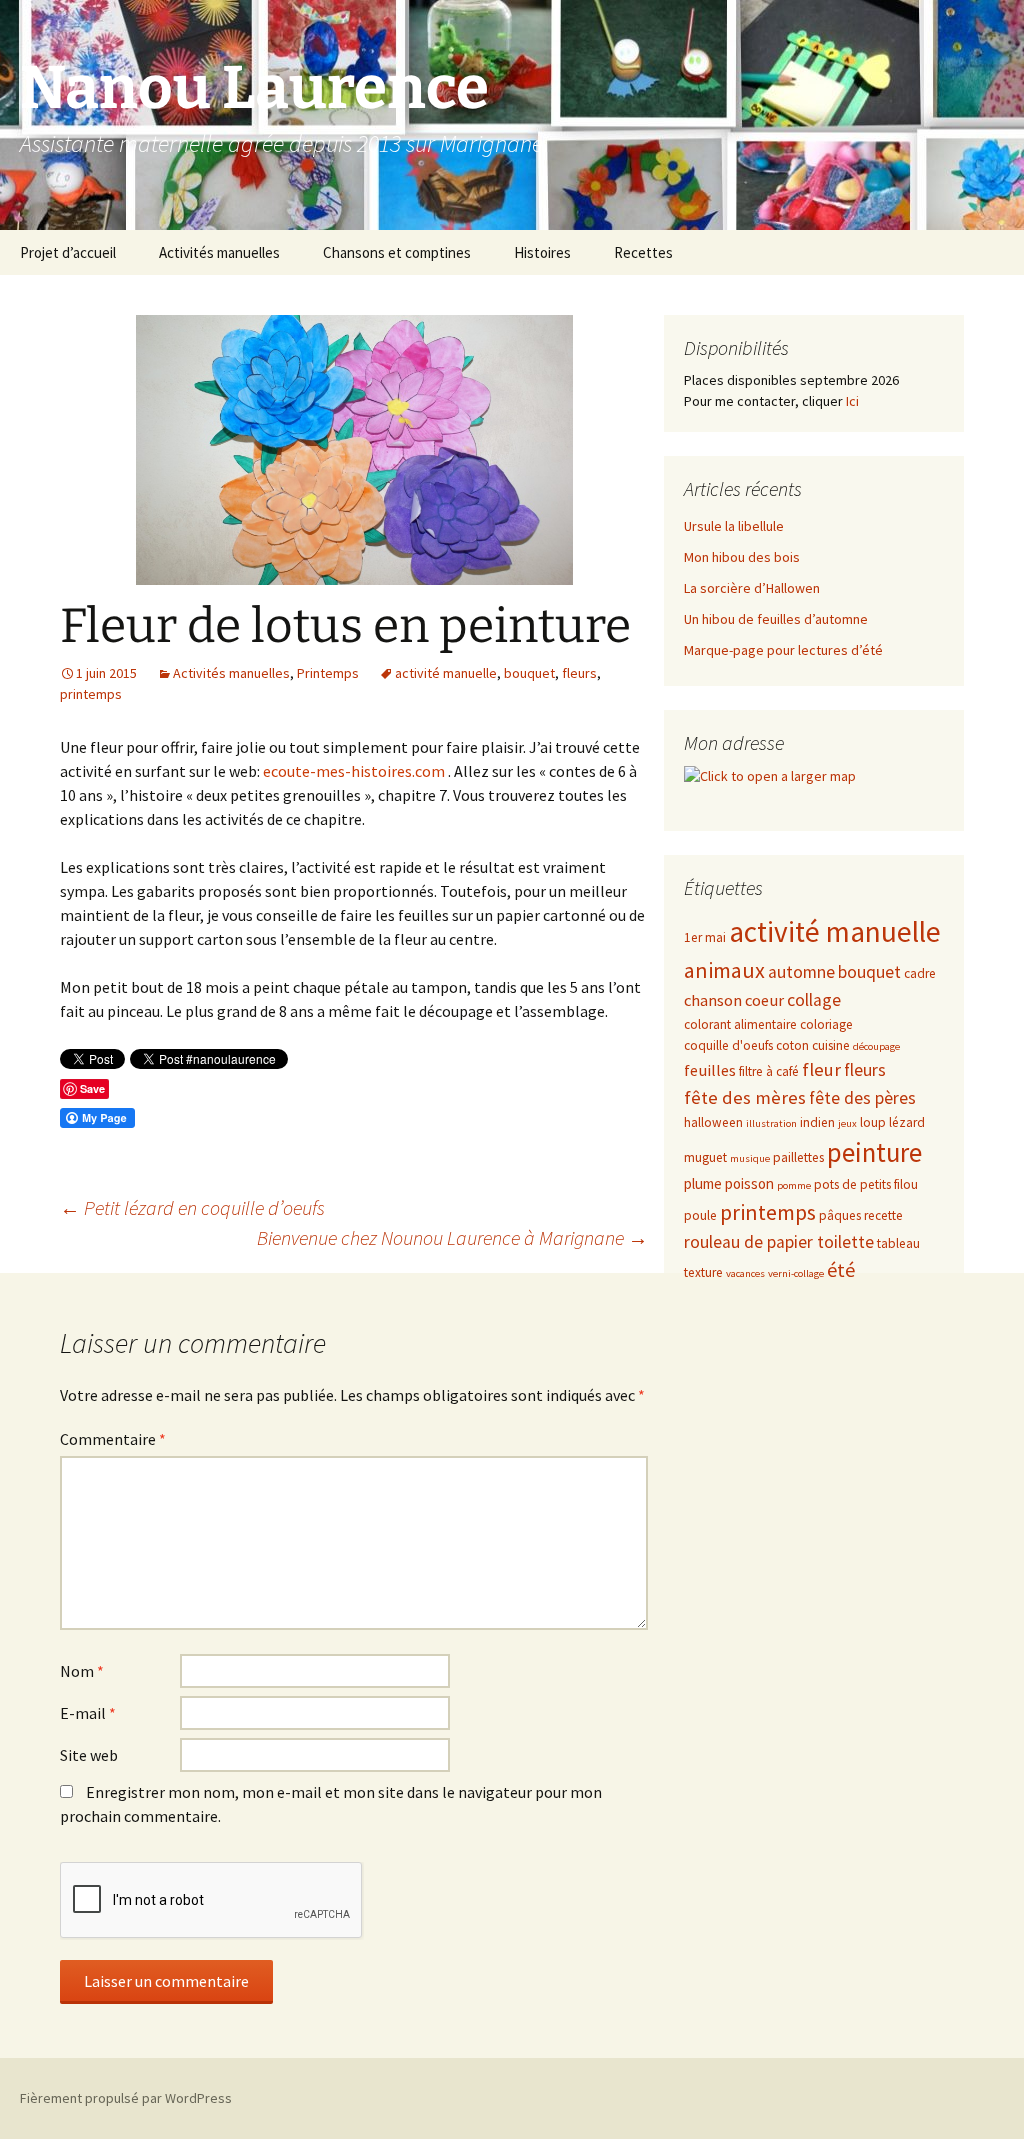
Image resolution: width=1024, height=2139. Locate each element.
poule (700, 1215)
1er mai (705, 937)
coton (792, 1045)
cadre (920, 973)
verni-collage (796, 1273)
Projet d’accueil (68, 252)
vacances (745, 1273)
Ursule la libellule (734, 526)
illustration (771, 1123)
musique (750, 1158)
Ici (852, 401)
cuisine (831, 1045)
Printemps (328, 673)
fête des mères (745, 1097)
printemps (91, 694)
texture (703, 1272)
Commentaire (113, 1439)
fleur (821, 1069)
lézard (907, 1122)
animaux (724, 970)
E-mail (88, 1713)
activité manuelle (446, 673)
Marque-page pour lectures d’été (783, 650)
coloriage (826, 1024)
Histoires (542, 252)
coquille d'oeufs (728, 1045)
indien (817, 1122)
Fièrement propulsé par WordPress (126, 2098)
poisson (749, 1183)
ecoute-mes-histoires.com (354, 771)
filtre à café (769, 1071)
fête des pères (862, 1098)
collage (814, 1000)
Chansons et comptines (397, 252)
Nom (82, 1671)
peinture (874, 1152)
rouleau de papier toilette (779, 1242)
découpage (876, 1046)
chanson (713, 1000)
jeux (847, 1123)
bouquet (529, 673)
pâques (840, 1215)
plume (703, 1183)
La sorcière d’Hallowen (752, 588)
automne (801, 972)
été (841, 1269)
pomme (794, 1185)
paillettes (798, 1157)
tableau (898, 1243)
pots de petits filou (866, 1184)
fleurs (579, 673)
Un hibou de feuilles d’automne (776, 619)
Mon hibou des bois (742, 557)
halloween (713, 1122)
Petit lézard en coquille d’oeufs (192, 1207)
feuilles (710, 1070)
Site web (89, 1755)
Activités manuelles (219, 252)
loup (873, 1122)
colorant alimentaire (740, 1024)
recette (883, 1215)
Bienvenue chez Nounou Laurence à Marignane (452, 1237)
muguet (705, 1157)
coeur (764, 1000)
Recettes (643, 252)
